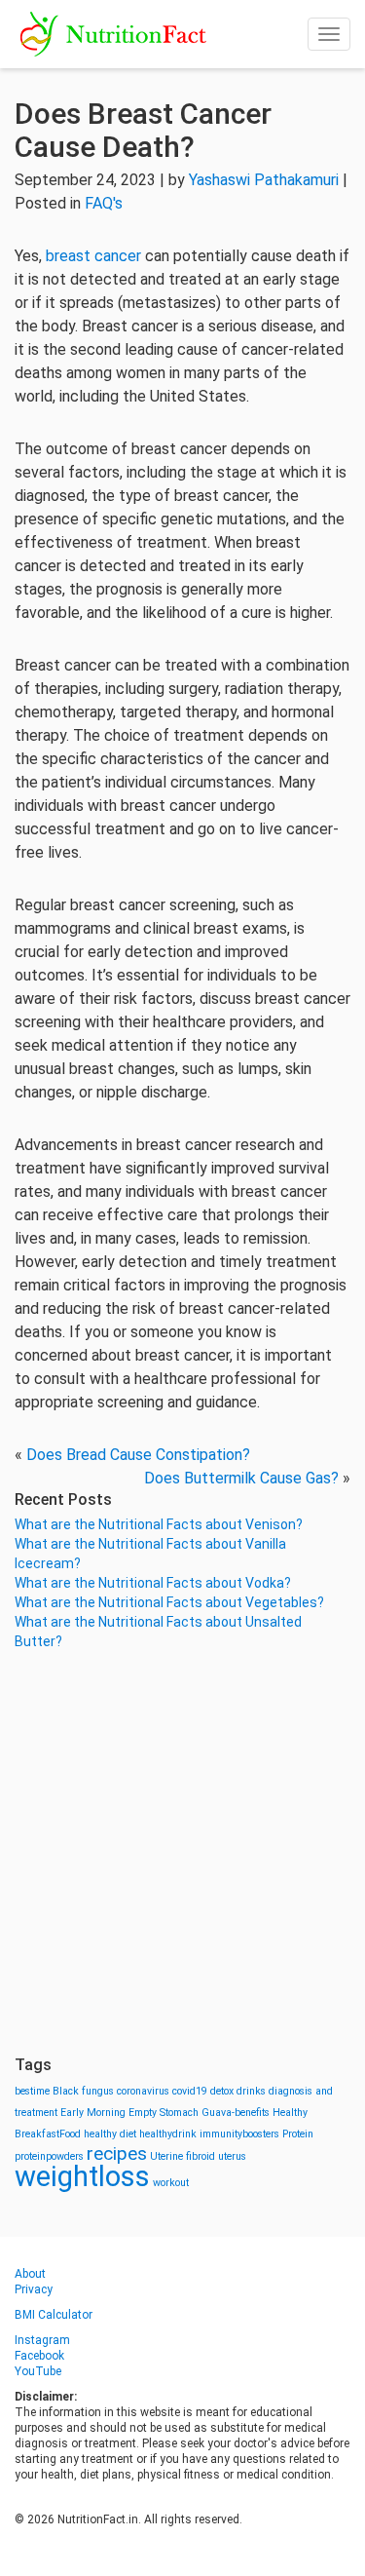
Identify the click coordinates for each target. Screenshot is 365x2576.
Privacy (34, 2289)
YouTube (38, 2371)
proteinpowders (49, 2156)
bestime (32, 2091)
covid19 (190, 2091)
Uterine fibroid (182, 2156)
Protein (298, 2134)
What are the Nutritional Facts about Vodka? (153, 1583)
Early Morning (93, 2113)
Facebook (39, 2356)
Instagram (42, 2340)
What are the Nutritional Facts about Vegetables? (169, 1602)
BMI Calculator (54, 2315)
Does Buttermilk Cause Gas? (241, 1478)
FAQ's (104, 203)
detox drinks (238, 2091)
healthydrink (168, 2134)
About (30, 2274)
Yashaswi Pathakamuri (264, 180)
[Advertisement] (182, 1853)
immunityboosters (239, 2134)
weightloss (82, 2176)
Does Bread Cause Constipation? (138, 1455)
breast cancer (93, 256)
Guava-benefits (236, 2113)
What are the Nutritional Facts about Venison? (159, 1524)
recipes (117, 2153)
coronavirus (143, 2091)
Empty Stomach (164, 2113)
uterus (232, 2156)
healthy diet (110, 2134)
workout (171, 2183)
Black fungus (83, 2091)
